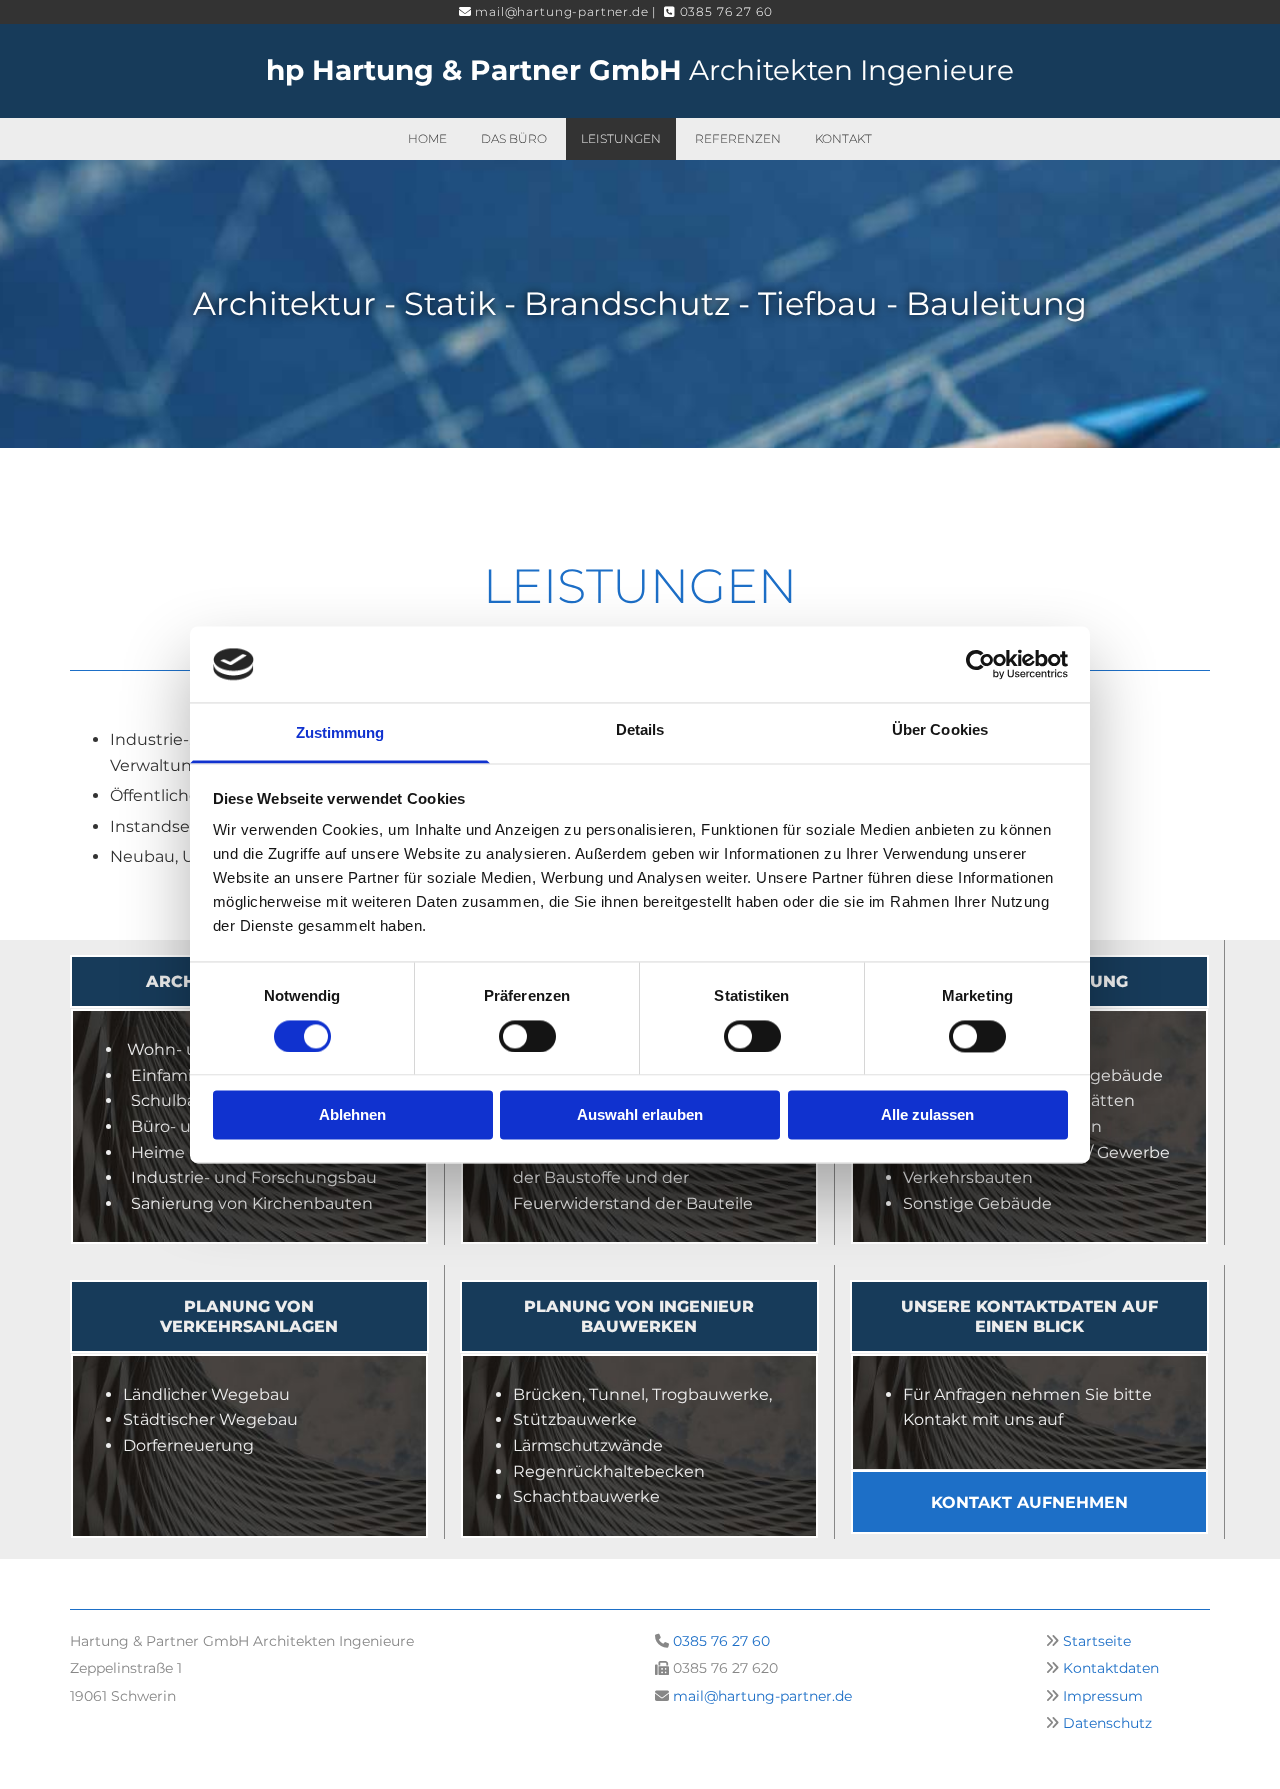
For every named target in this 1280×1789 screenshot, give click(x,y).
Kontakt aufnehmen (1029, 1502)
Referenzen (738, 138)
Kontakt (843, 138)
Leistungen (621, 138)
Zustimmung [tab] (340, 733)
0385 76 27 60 (721, 1641)
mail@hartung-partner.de (762, 1696)
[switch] (527, 1036)
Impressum (1103, 1696)
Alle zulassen (927, 1115)
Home (427, 138)
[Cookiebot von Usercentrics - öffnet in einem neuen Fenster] (980, 664)
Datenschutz (1107, 1723)
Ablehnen (352, 1115)
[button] (249, 1316)
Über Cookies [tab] (940, 730)
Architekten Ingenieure (640, 70)
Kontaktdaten (1111, 1668)
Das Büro (514, 138)
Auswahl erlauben (640, 1115)
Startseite (1097, 1641)
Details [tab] (640, 730)
